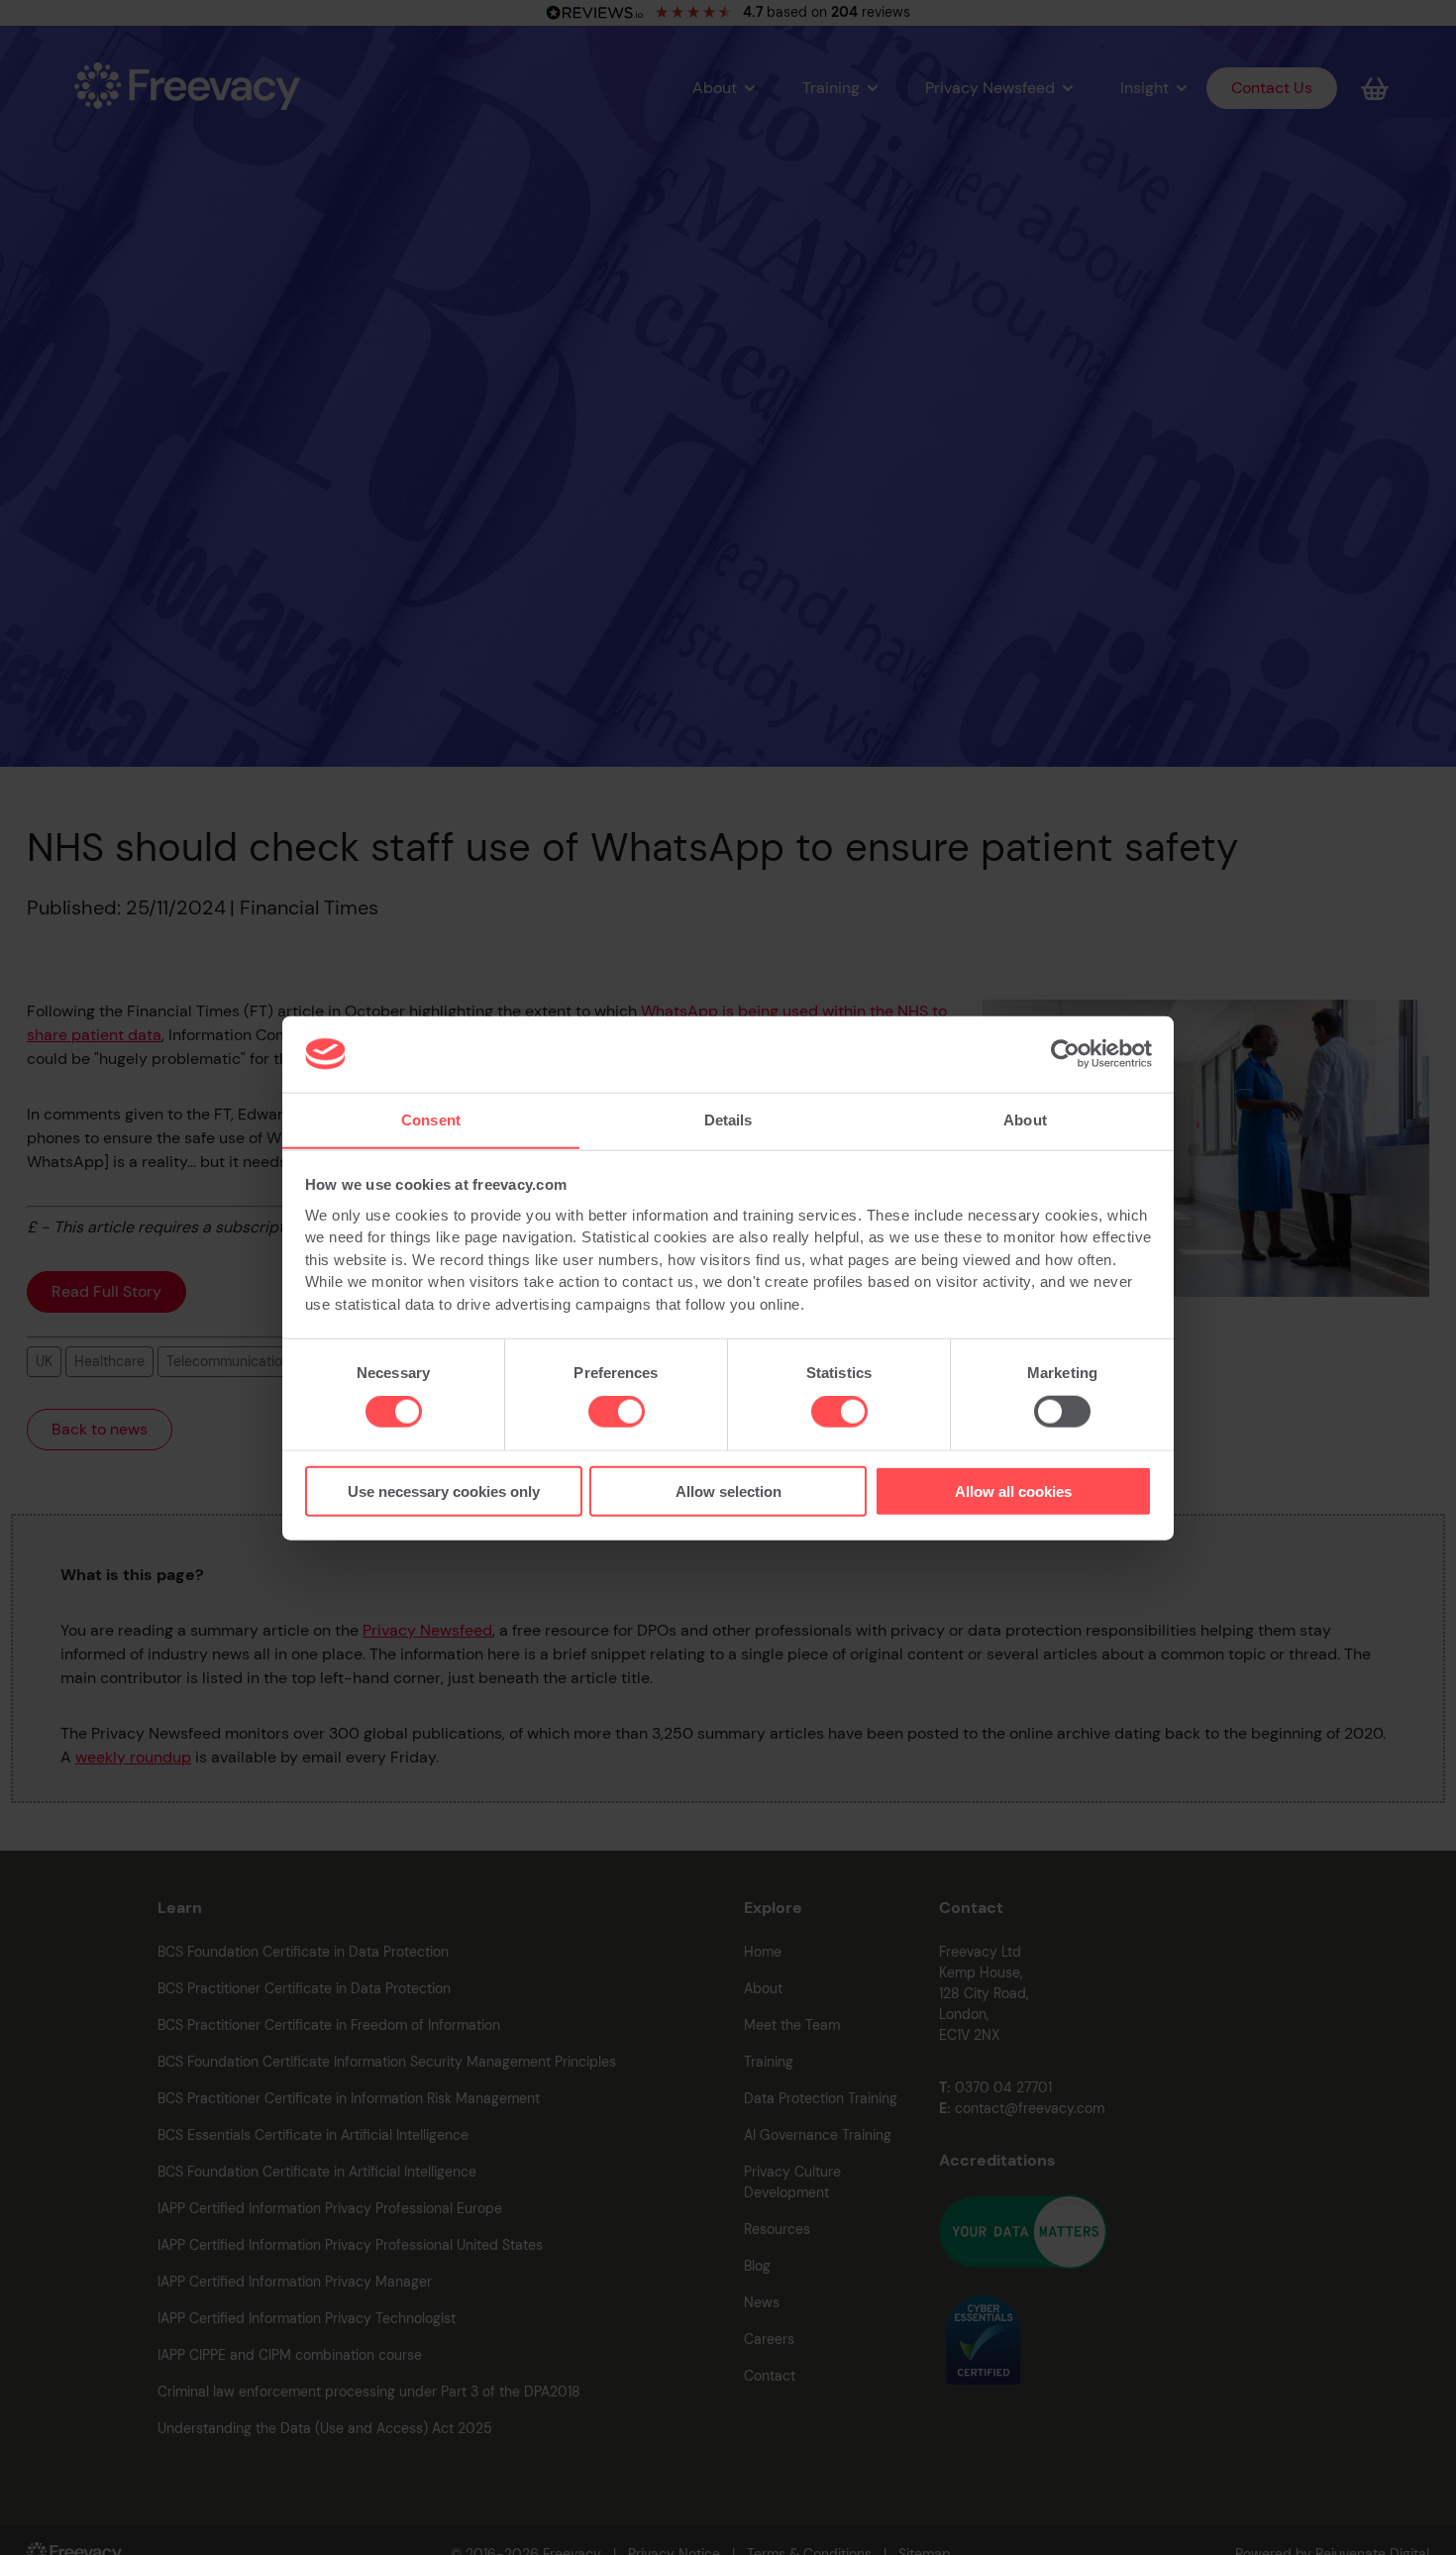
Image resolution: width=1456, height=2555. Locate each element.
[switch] (617, 1412)
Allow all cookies (1013, 1490)
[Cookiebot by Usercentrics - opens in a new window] (1065, 1054)
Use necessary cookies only (444, 1490)
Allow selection (728, 1490)
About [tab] (1025, 1119)
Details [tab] (728, 1119)
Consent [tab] (431, 1119)
